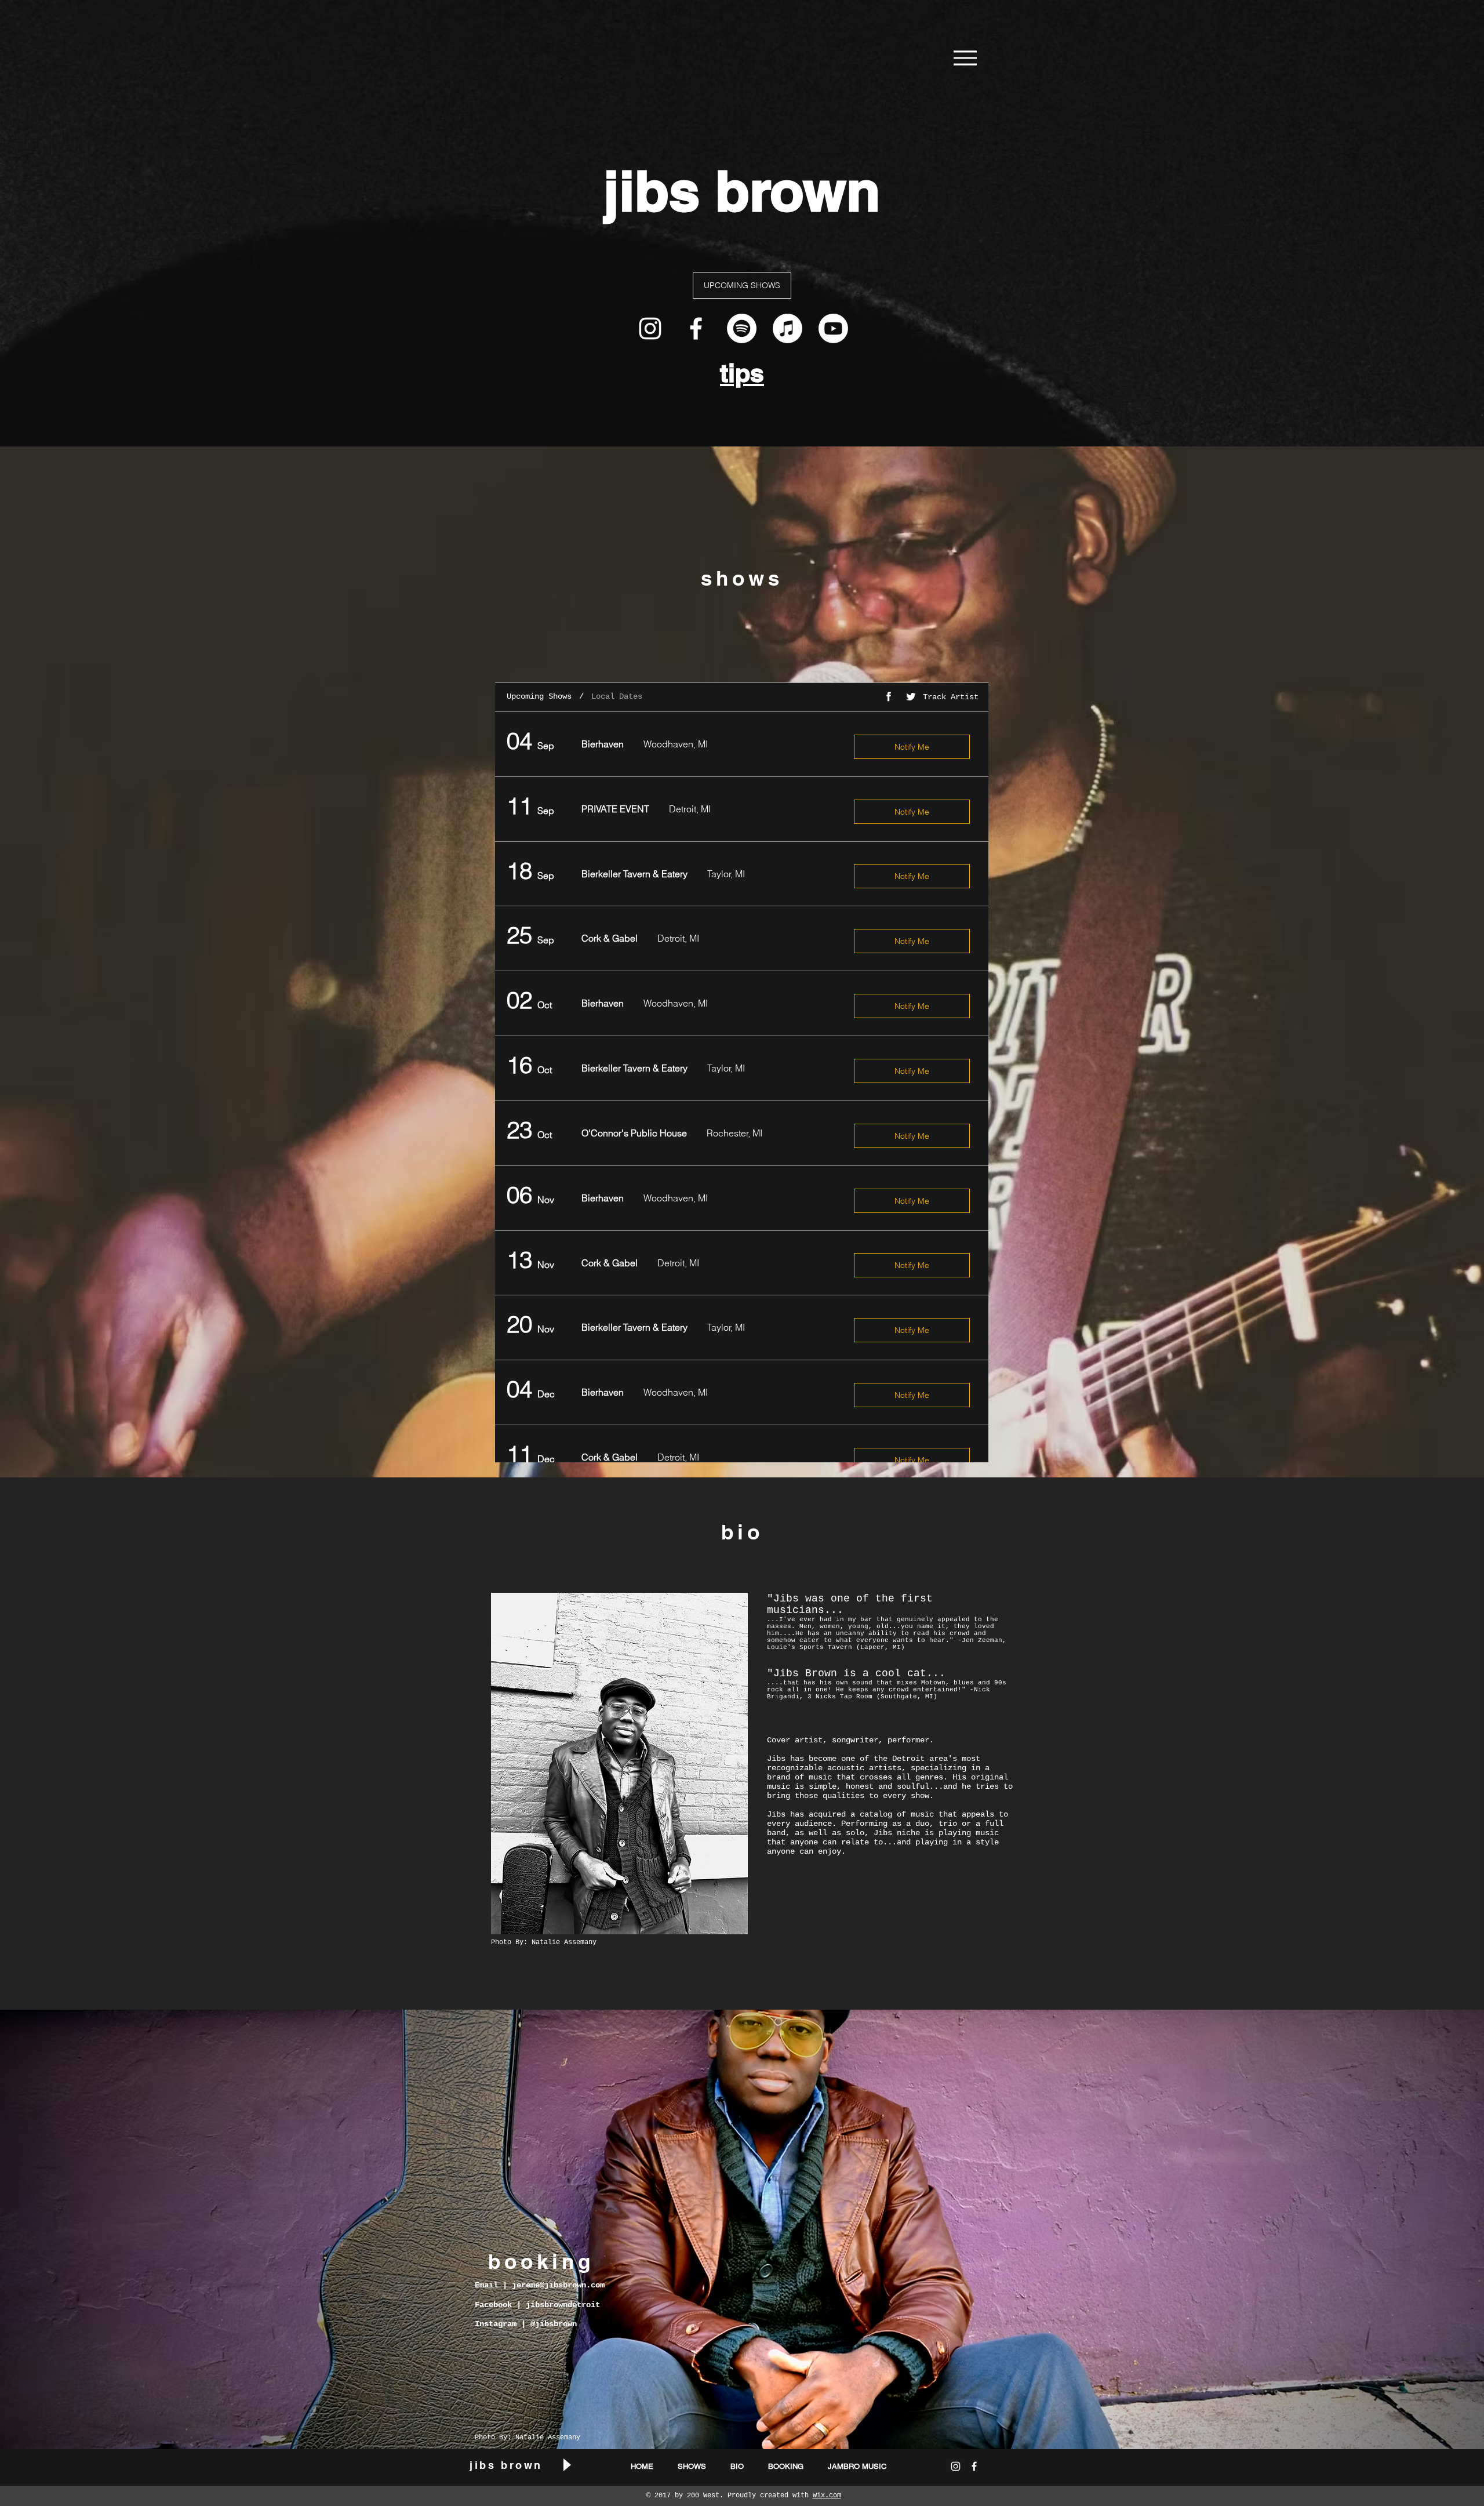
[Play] (566, 2465)
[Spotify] (742, 328)
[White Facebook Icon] (696, 328)
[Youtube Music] (833, 328)
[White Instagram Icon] (650, 328)
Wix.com (827, 2496)
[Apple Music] (788, 328)
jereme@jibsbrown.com (558, 2285)
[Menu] (965, 58)
